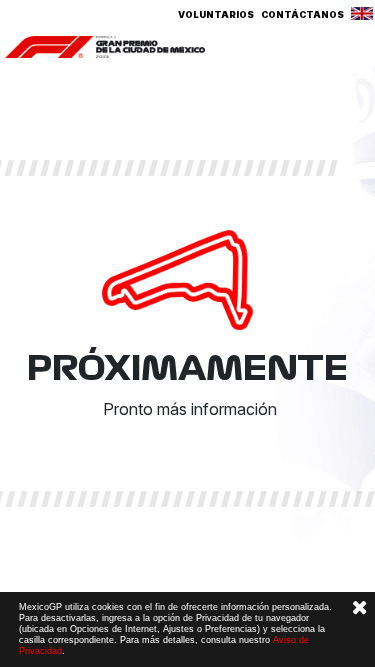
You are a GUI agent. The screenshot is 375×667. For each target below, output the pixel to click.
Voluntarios (216, 14)
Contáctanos (302, 14)
